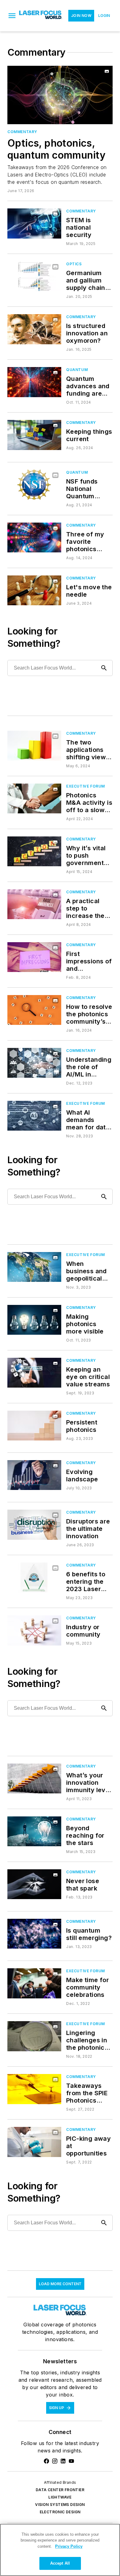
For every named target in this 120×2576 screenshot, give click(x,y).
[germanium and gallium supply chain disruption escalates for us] (34, 276)
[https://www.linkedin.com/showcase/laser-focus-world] (63, 2461)
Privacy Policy (69, 2546)
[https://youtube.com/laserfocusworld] (71, 2461)
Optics (74, 264)
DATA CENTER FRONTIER (60, 2490)
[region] (60, 2550)
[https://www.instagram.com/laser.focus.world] (55, 2461)
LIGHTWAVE (60, 2497)
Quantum (77, 370)
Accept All (60, 2563)
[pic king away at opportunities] (34, 2142)
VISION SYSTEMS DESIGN (60, 2505)
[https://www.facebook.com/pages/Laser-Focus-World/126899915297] (46, 2461)
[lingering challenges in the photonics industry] (34, 2036)
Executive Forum (86, 786)
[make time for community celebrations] (34, 1983)
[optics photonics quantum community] (60, 95)
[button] (12, 16)
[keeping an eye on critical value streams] (34, 1373)
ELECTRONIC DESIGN (60, 2512)
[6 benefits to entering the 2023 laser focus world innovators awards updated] (34, 1577)
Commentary (22, 132)
